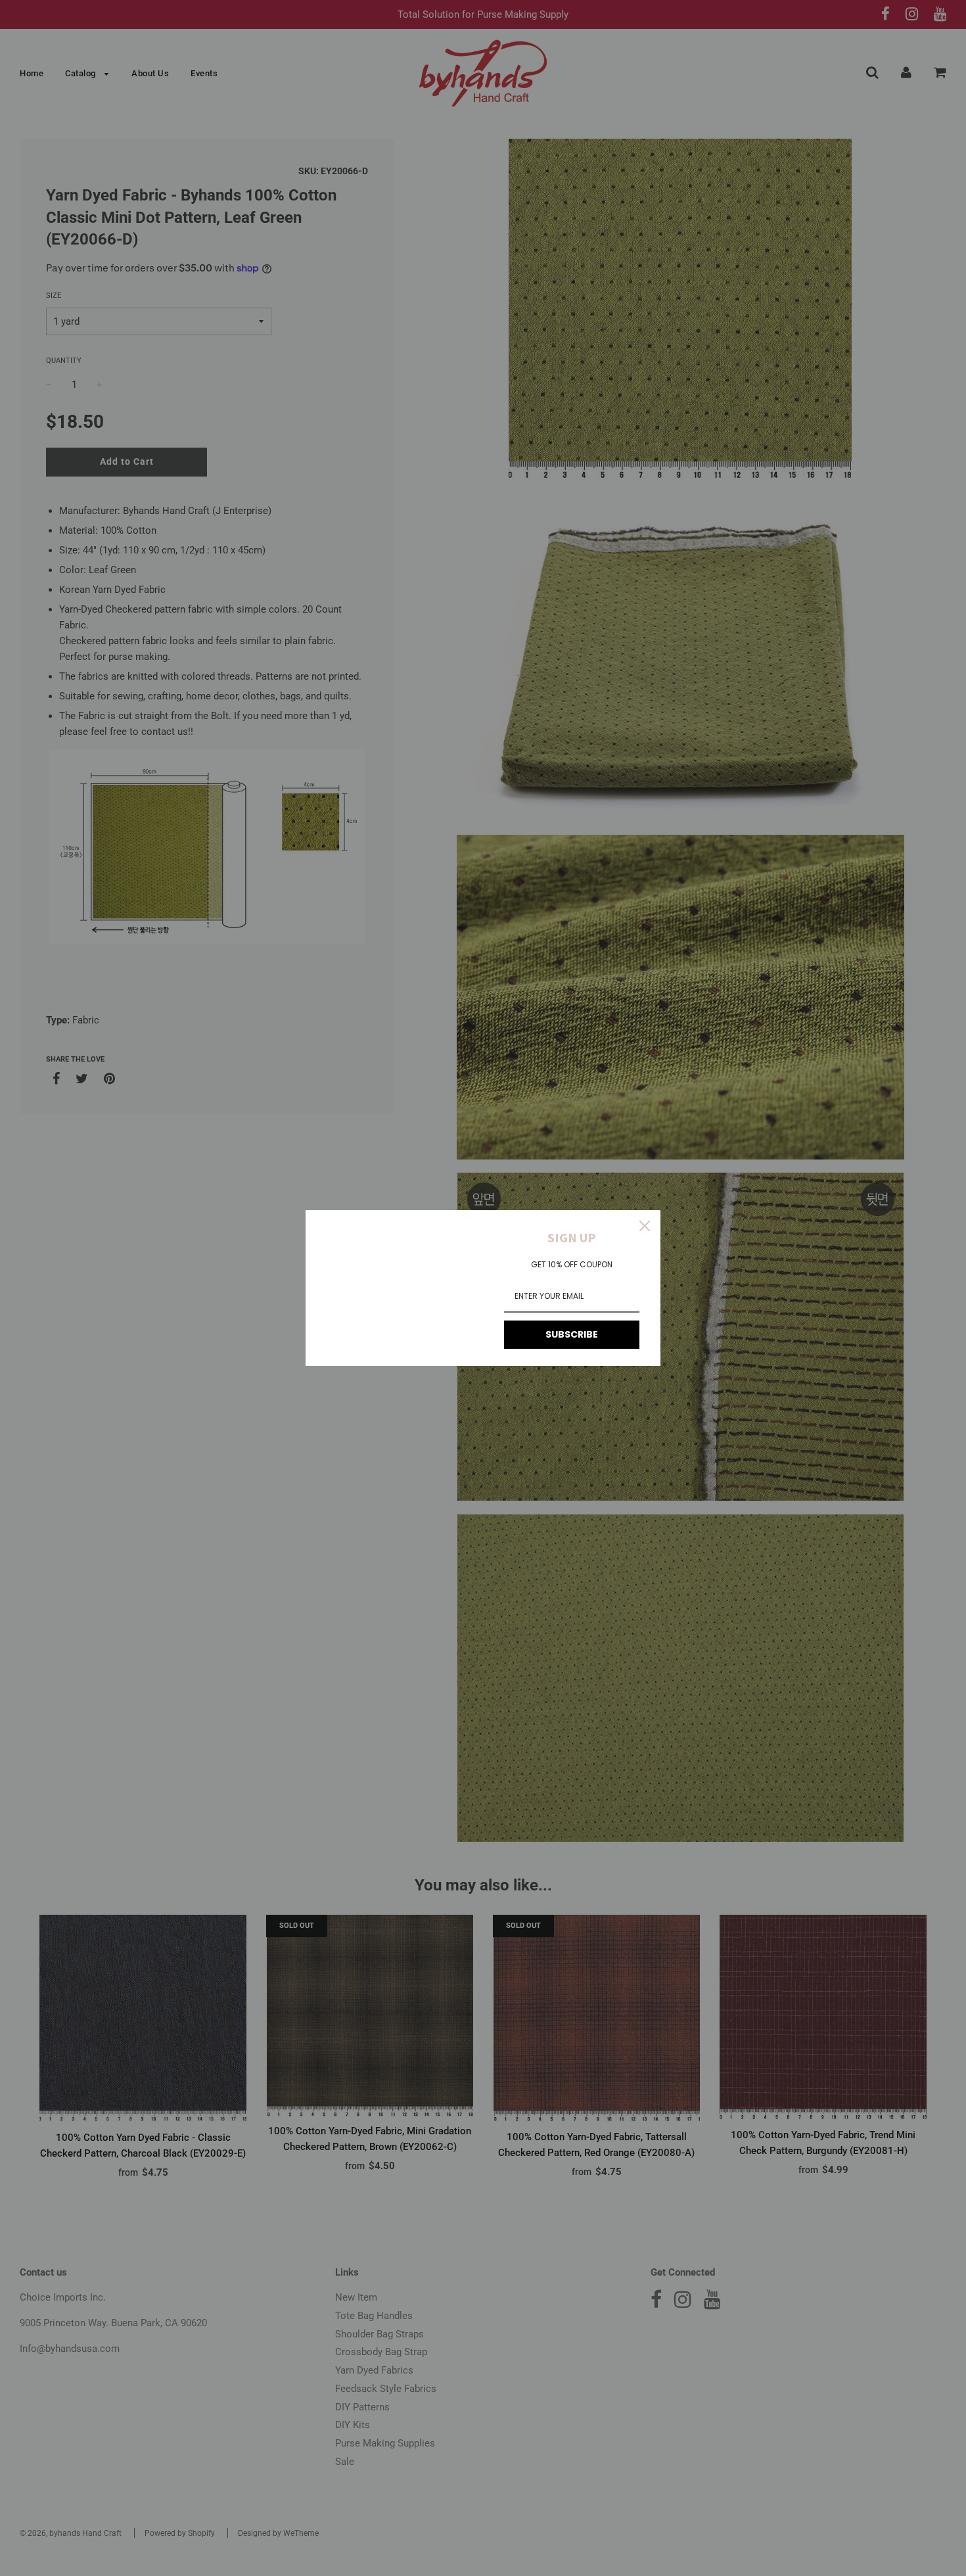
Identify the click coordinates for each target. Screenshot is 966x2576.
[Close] (645, 1226)
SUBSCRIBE (572, 1334)
